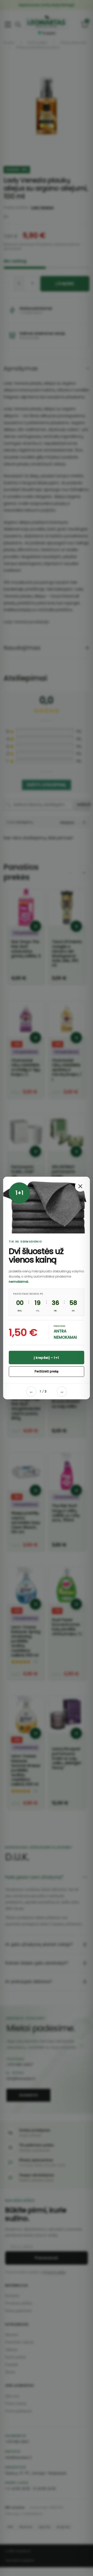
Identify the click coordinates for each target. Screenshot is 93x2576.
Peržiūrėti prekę (47, 1371)
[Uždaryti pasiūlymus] (80, 1186)
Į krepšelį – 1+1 (46, 1358)
